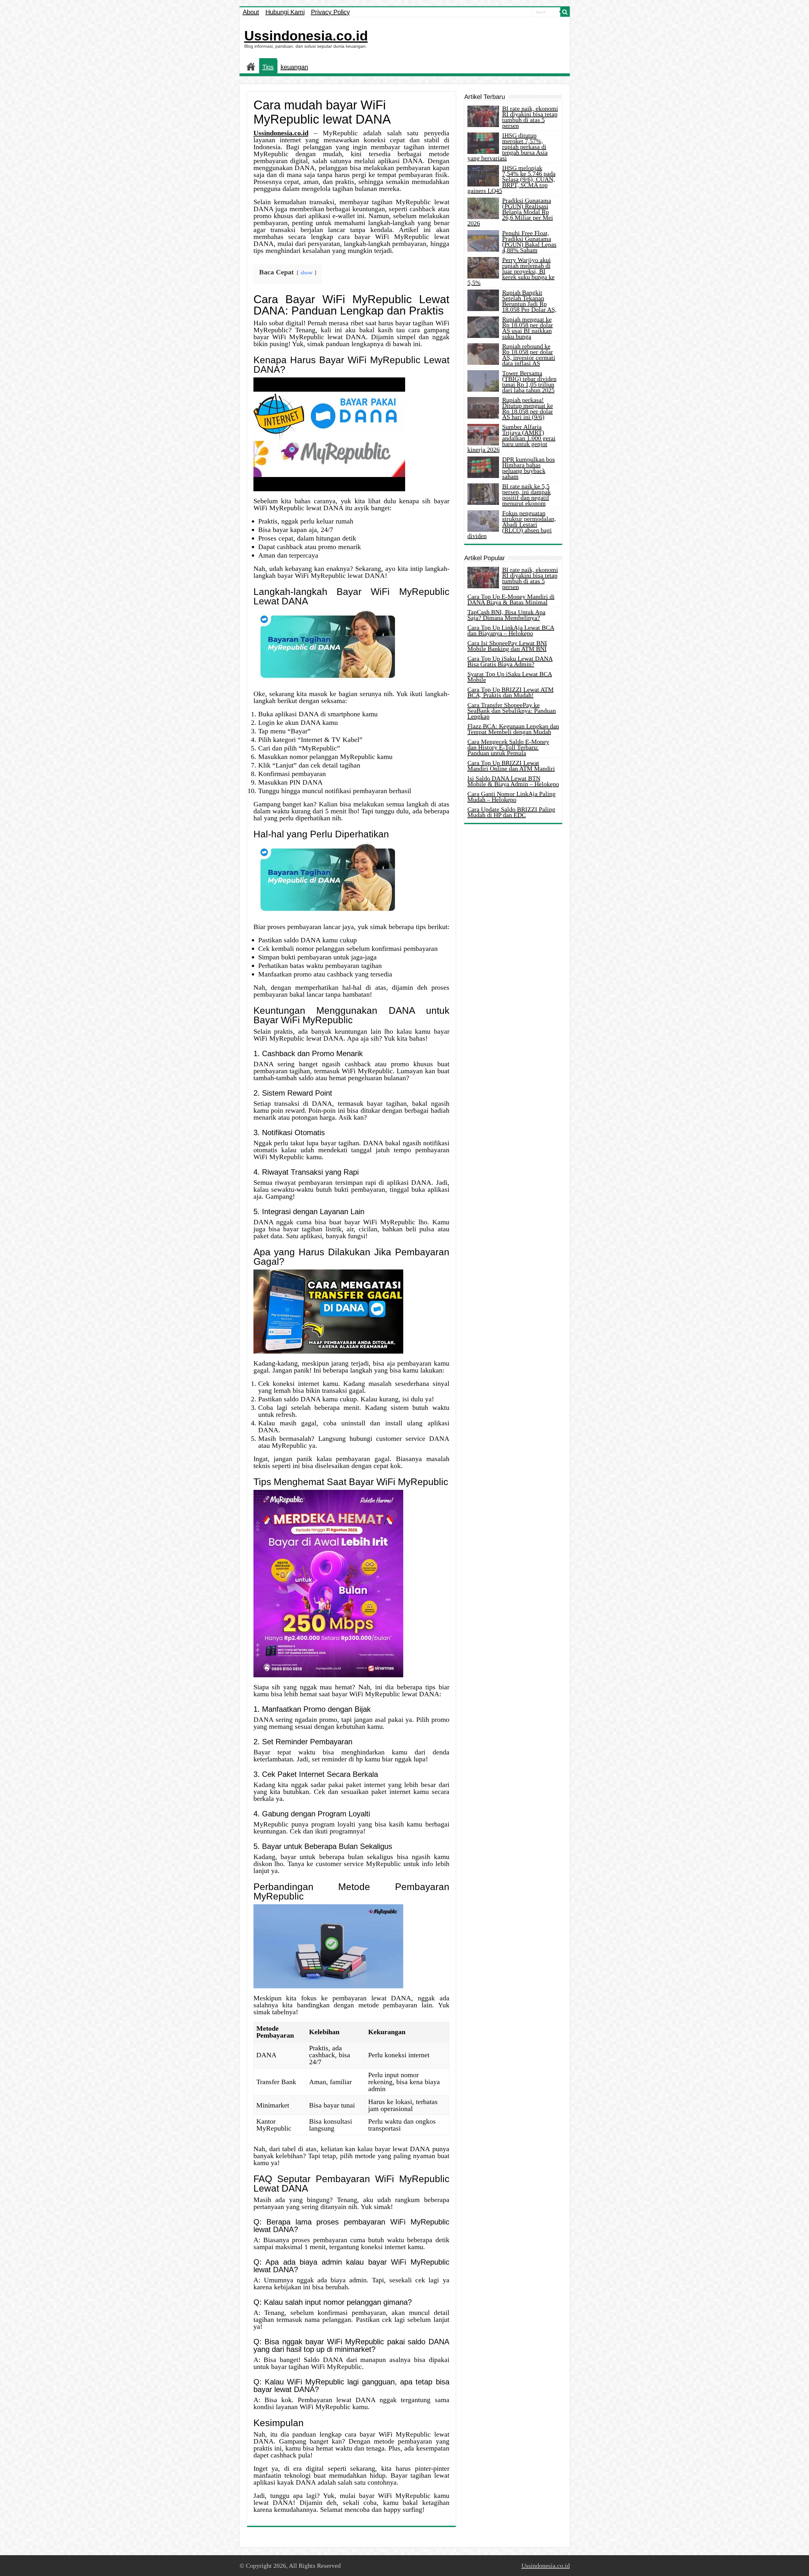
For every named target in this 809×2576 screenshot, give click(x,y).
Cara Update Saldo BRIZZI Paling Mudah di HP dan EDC (511, 812)
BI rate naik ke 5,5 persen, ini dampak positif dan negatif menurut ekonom (526, 495)
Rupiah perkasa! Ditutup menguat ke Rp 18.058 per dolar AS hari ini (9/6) (528, 408)
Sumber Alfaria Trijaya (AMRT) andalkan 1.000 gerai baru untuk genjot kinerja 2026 (511, 438)
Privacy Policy (330, 12)
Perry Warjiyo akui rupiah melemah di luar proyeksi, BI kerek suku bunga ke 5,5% (511, 271)
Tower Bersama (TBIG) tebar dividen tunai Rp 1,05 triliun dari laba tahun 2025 (529, 382)
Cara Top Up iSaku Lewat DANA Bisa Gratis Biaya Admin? (510, 661)
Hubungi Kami (285, 12)
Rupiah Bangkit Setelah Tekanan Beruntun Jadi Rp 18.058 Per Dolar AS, (529, 301)
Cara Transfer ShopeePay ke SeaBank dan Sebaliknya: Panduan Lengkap (512, 711)
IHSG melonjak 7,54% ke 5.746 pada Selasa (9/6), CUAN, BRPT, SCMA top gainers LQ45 (511, 179)
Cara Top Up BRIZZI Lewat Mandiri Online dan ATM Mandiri (511, 766)
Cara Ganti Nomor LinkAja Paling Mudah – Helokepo (511, 797)
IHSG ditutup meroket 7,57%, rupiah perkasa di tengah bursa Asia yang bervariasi (508, 147)
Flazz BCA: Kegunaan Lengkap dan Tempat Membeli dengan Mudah (513, 729)
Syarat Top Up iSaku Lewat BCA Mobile (510, 677)
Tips (268, 67)
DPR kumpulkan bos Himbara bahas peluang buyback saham (529, 468)
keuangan (294, 67)
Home (251, 66)
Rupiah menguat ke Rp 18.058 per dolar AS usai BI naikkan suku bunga (528, 328)
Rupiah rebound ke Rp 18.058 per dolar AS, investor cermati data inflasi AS (529, 355)
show (307, 272)
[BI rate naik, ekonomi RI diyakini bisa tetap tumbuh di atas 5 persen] (483, 578)
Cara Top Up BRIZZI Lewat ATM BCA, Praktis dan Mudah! (511, 692)
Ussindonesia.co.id (306, 36)
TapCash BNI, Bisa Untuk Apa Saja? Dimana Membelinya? (506, 615)
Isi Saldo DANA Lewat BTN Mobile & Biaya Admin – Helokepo (513, 781)
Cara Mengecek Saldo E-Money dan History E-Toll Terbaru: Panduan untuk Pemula (508, 747)
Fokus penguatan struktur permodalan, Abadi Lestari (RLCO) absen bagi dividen (512, 524)
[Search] (565, 12)
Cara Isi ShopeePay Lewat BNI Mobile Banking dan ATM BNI (507, 646)
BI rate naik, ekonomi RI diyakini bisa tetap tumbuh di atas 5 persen (530, 117)
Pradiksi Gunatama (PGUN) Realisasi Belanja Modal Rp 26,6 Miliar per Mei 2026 (510, 212)
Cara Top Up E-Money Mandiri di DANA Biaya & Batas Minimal (511, 599)
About (251, 12)
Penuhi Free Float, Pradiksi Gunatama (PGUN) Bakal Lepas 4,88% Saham (529, 242)
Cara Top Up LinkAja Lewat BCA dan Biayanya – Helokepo (511, 630)
